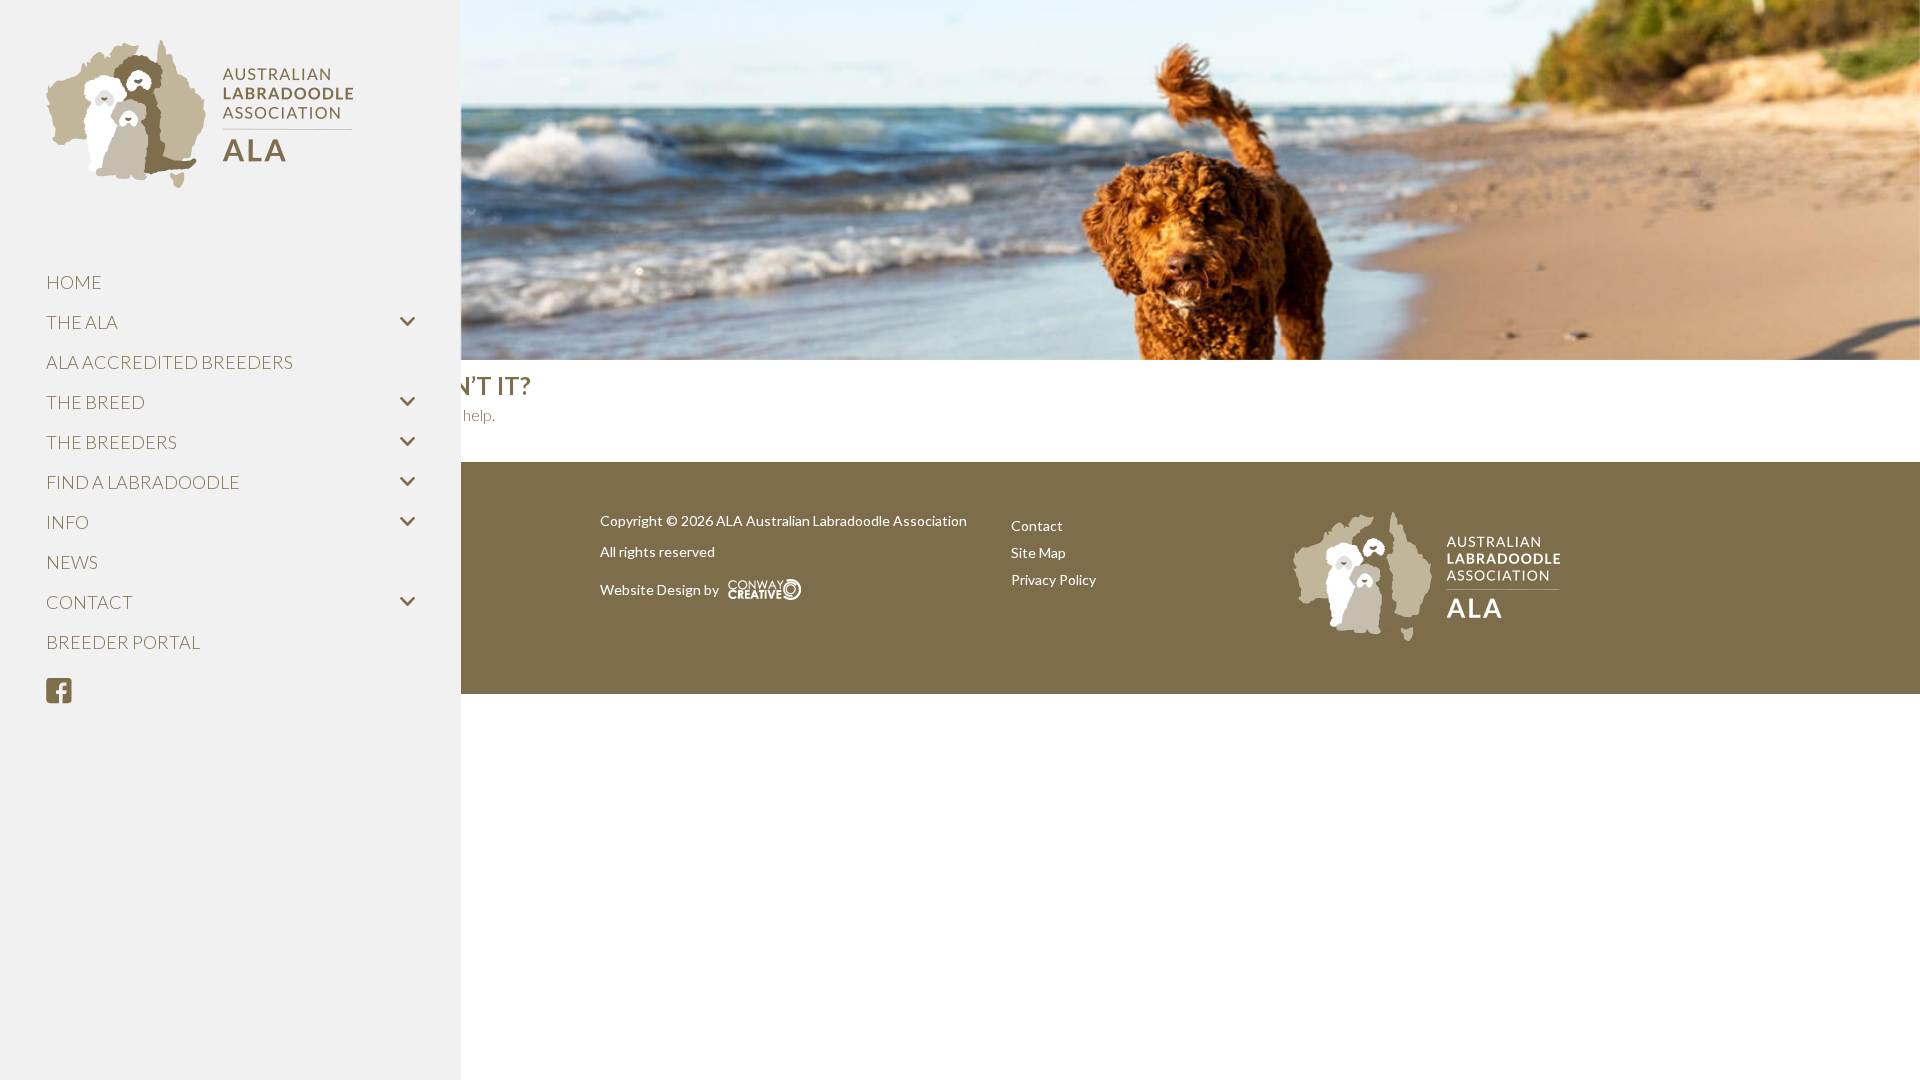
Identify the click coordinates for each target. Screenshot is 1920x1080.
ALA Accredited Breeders (169, 362)
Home (74, 282)
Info (67, 522)
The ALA (82, 322)
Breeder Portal (123, 642)
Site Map (1038, 552)
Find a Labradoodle (143, 482)
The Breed (95, 402)
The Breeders (111, 442)
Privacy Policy (1053, 579)
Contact (89, 602)
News (72, 562)
